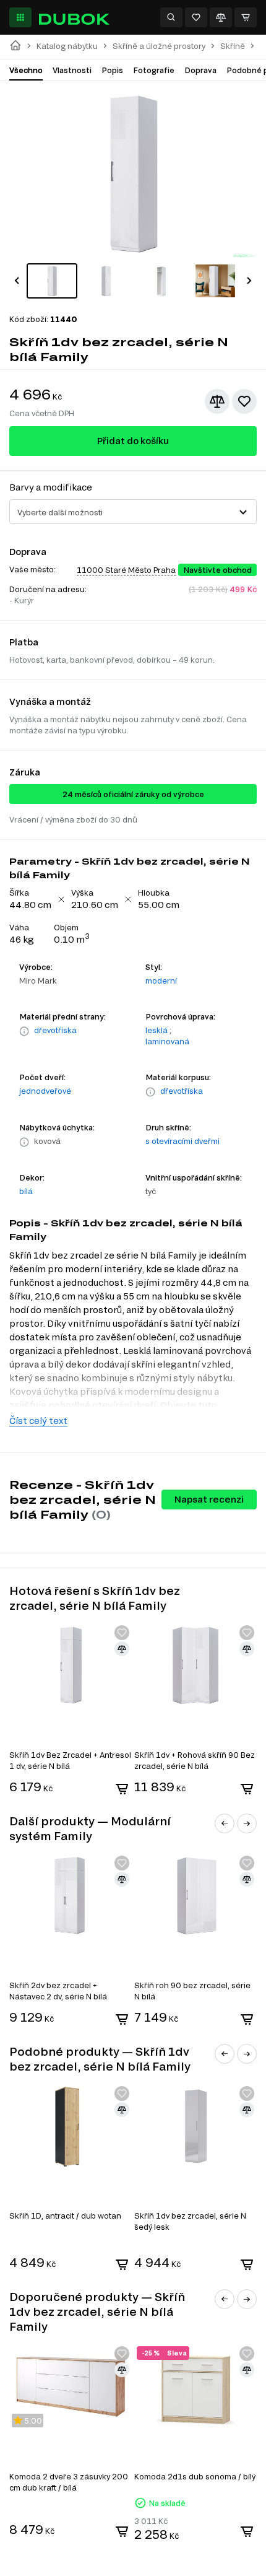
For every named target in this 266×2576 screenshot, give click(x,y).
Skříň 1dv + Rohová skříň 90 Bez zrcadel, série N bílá (195, 1760)
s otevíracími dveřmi (182, 1141)
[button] (17, 281)
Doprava (200, 70)
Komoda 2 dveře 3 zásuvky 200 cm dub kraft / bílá (69, 2482)
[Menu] (20, 17)
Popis (112, 70)
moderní (161, 980)
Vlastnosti (72, 70)
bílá (26, 1191)
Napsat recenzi (209, 1499)
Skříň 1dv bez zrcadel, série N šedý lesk (190, 2221)
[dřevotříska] (24, 1031)
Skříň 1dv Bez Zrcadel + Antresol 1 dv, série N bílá (70, 1760)
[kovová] (24, 1142)
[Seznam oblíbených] (196, 17)
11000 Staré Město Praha (126, 570)
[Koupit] (122, 1789)
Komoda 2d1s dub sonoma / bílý (195, 2476)
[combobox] (133, 512)
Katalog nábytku (67, 46)
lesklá (157, 1030)
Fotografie (154, 70)
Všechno (26, 70)
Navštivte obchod (217, 570)
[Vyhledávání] (171, 17)
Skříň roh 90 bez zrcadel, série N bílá (192, 1991)
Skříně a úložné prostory (159, 46)
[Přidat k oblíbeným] (244, 401)
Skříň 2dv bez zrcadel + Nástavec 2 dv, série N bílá (58, 1991)
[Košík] (246, 17)
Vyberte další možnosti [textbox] (60, 512)
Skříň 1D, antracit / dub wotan (65, 2216)
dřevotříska (55, 1030)
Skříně (233, 46)
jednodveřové (45, 1091)
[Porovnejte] (221, 17)
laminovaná (167, 1041)
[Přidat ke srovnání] (217, 401)
